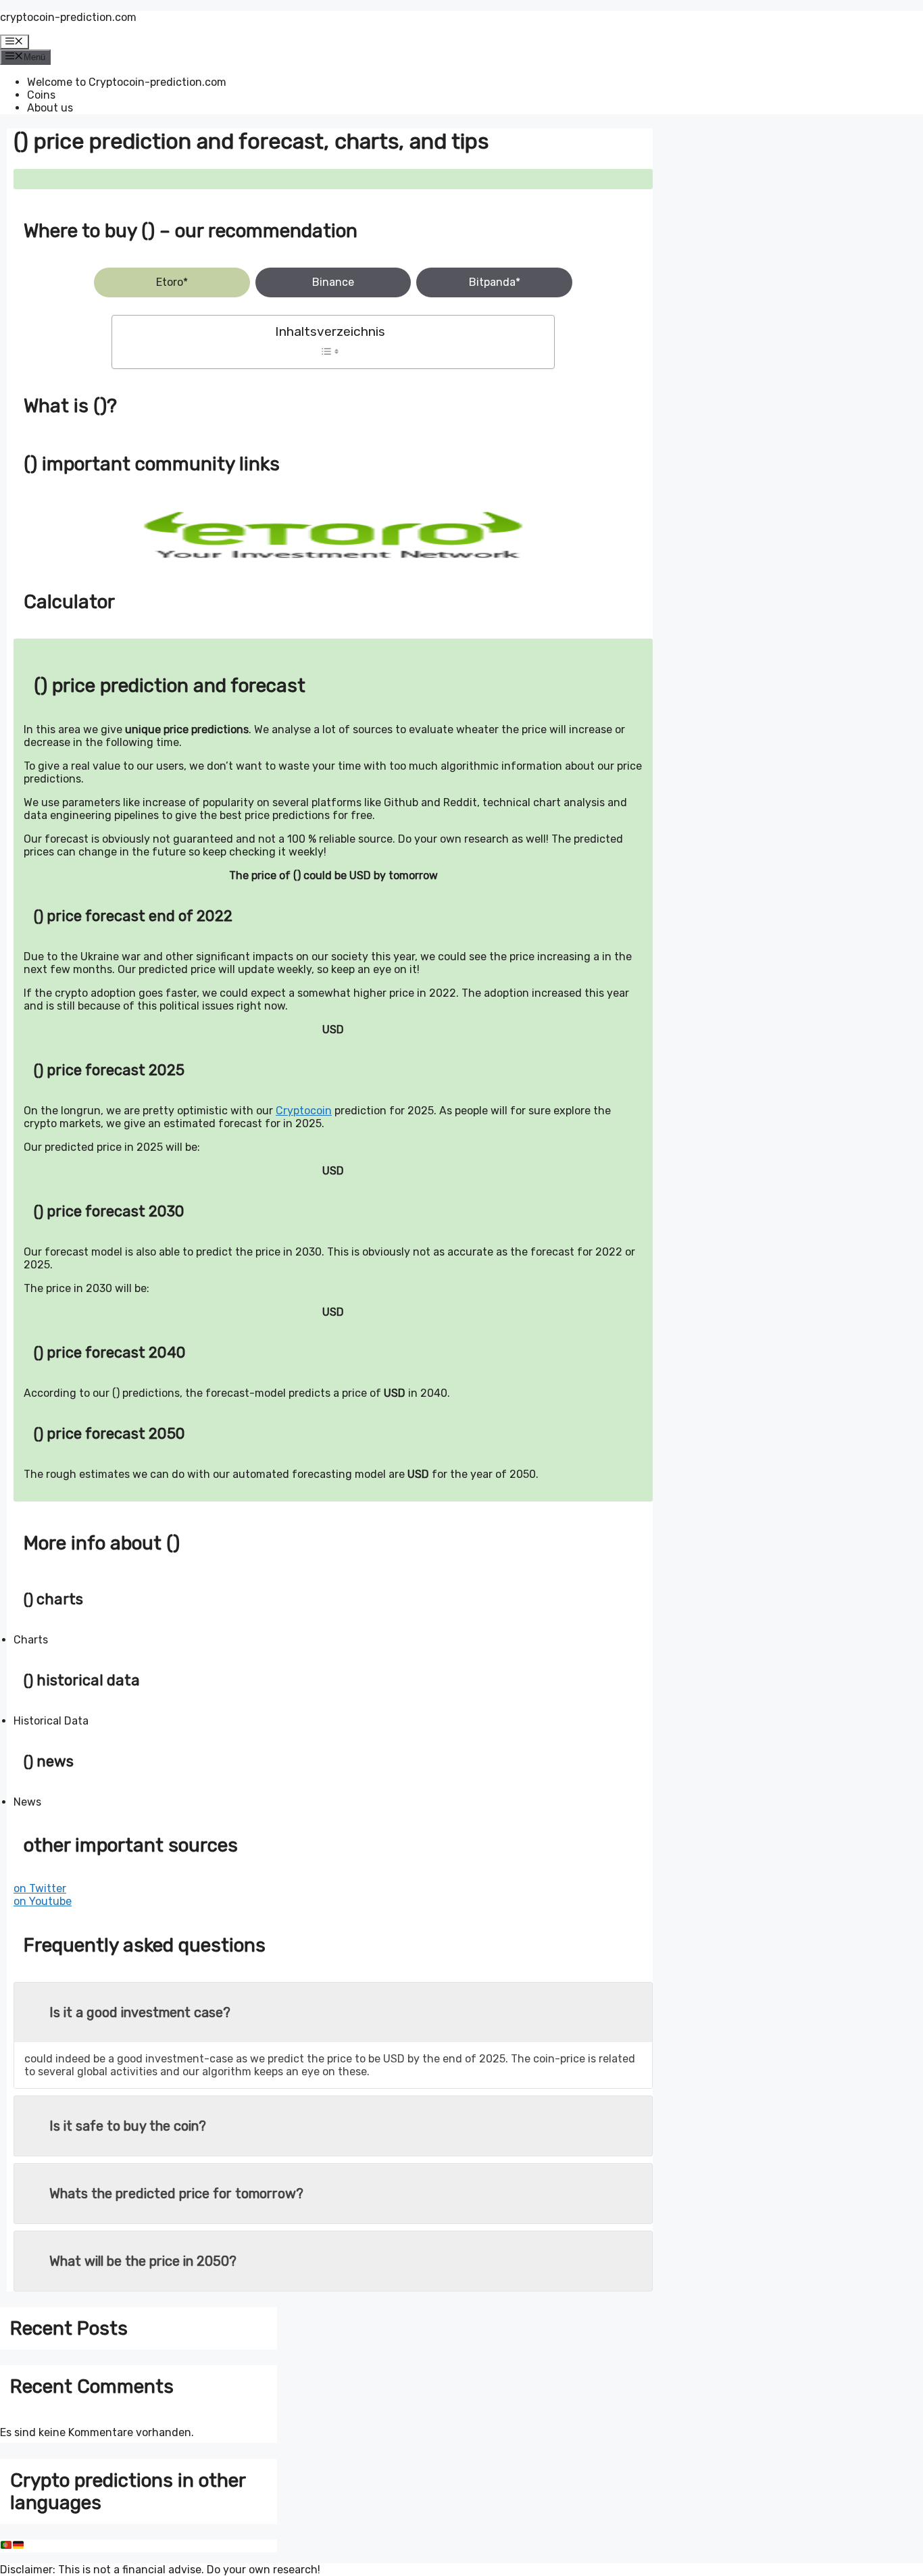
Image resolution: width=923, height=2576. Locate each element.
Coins (41, 95)
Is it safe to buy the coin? (128, 2126)
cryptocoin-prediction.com (68, 17)
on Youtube (43, 1901)
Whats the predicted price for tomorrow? (176, 2194)
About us (50, 108)
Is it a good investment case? (140, 2012)
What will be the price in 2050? (143, 2261)
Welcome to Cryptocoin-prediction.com (127, 82)
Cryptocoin (304, 1111)
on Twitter (40, 1888)
